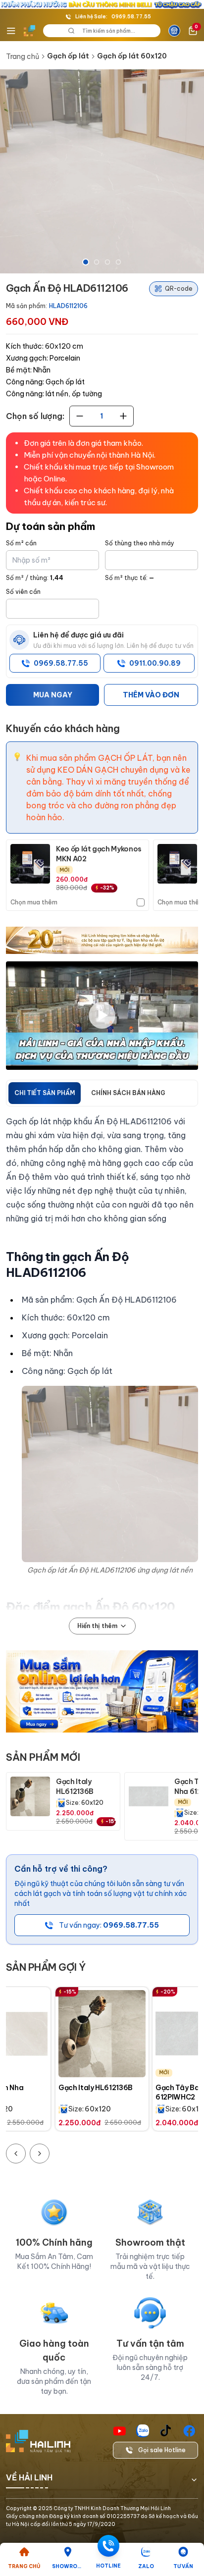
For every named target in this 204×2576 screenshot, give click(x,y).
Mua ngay (53, 695)
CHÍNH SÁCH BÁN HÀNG (128, 1093)
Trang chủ (23, 56)
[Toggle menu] (11, 31)
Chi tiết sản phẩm (45, 1093)
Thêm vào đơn (151, 695)
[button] (102, 171)
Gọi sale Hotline (162, 2450)
